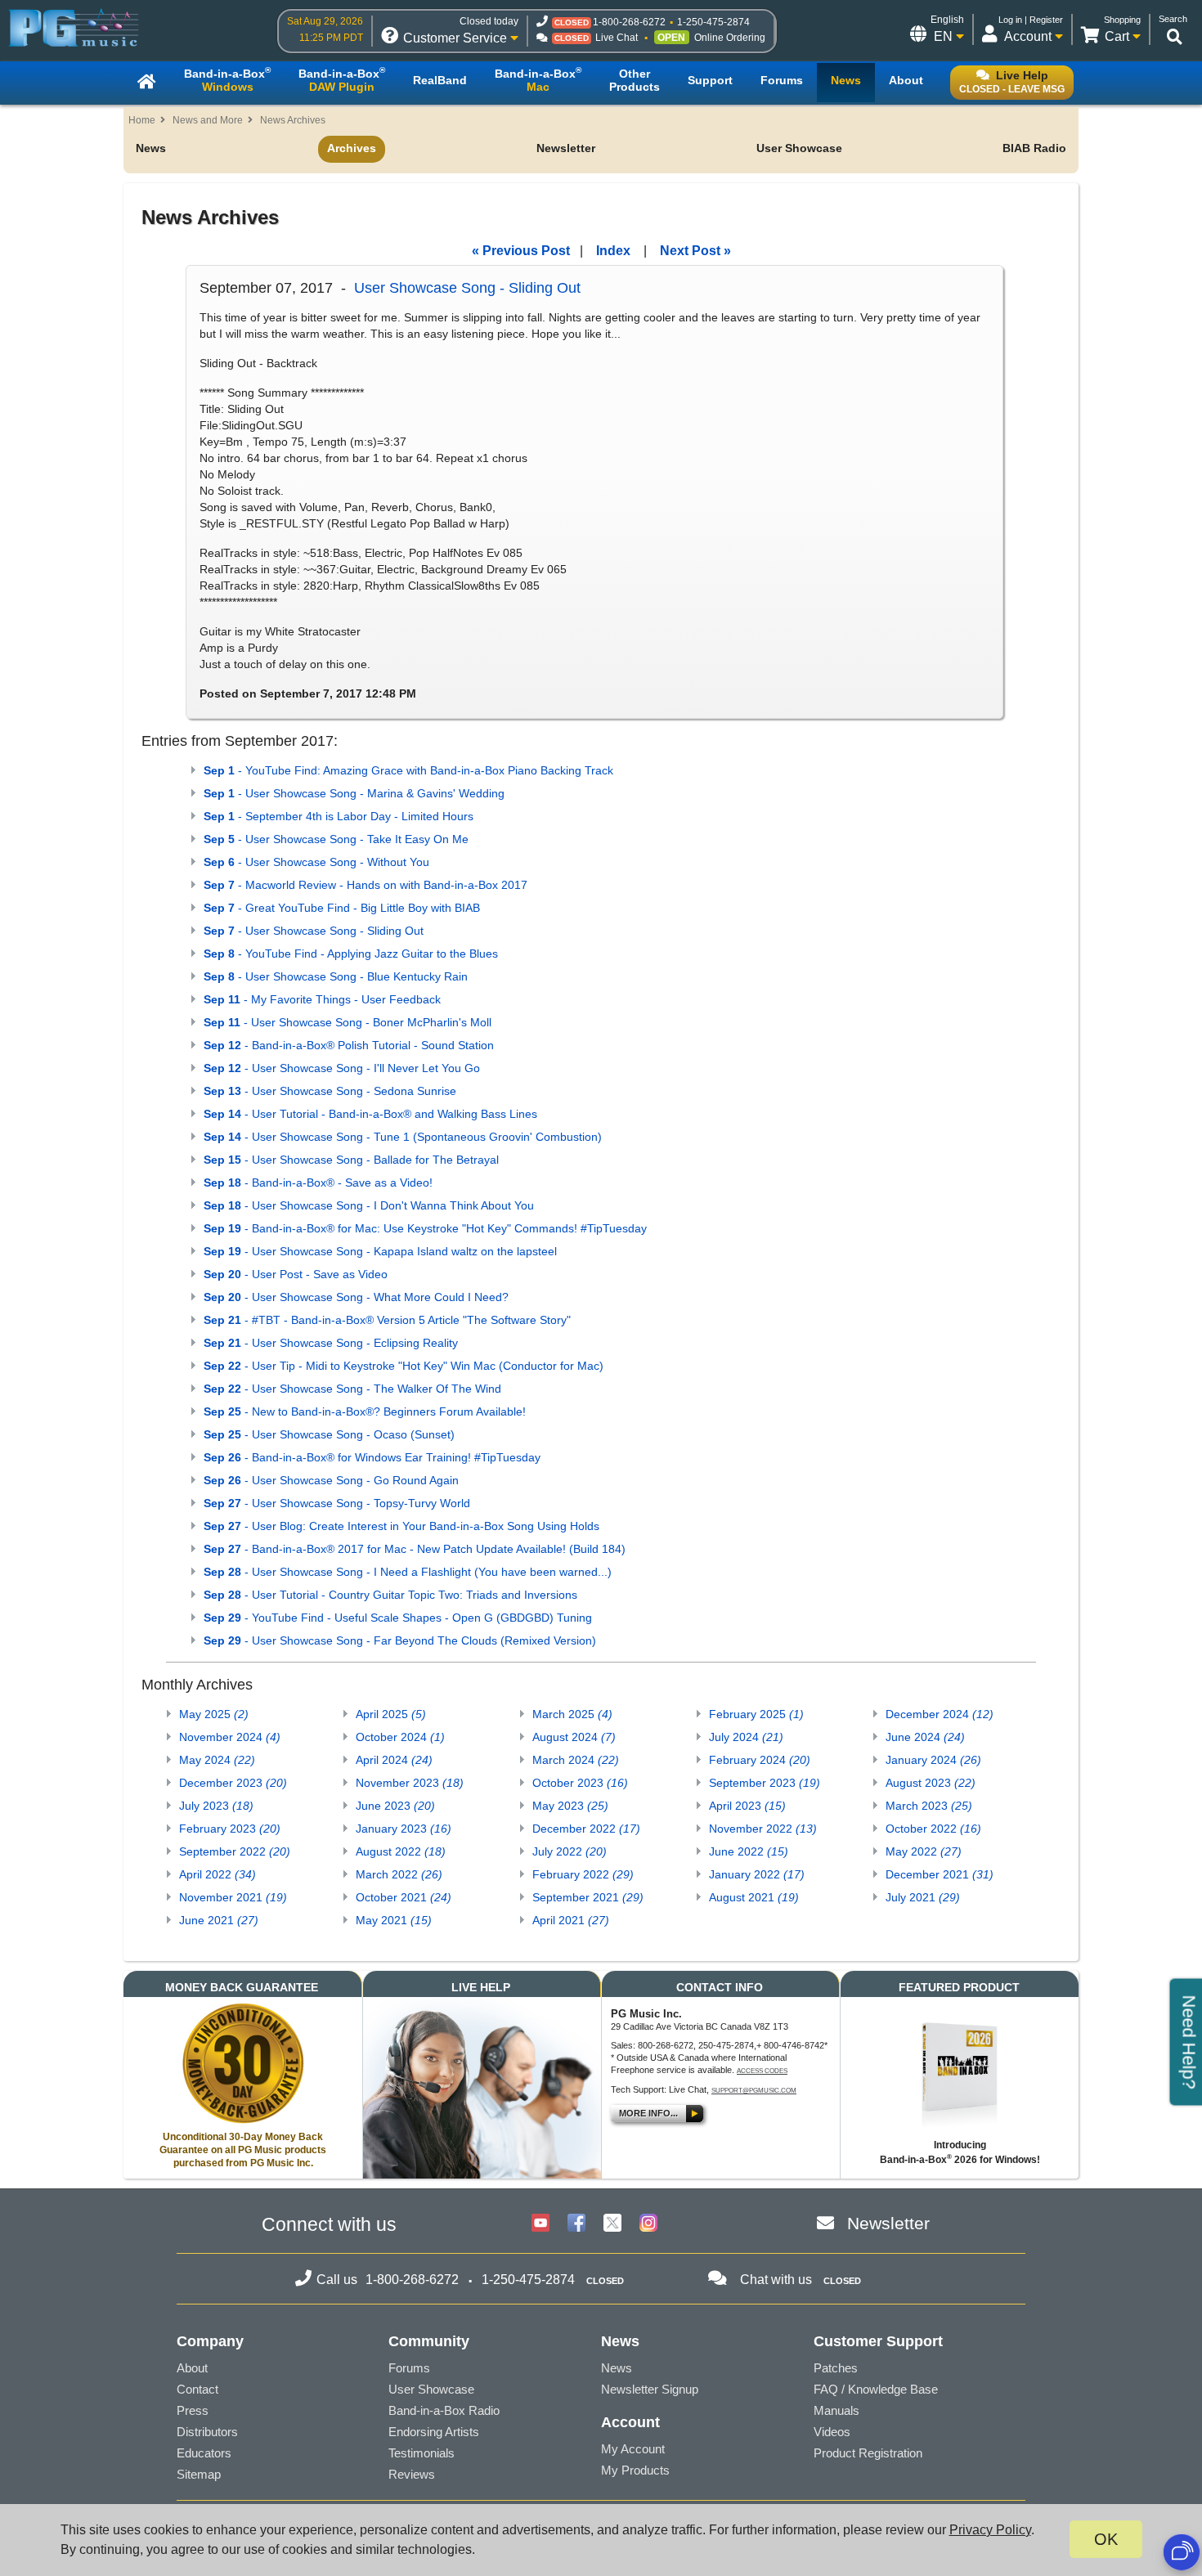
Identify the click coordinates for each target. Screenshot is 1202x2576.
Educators (204, 2453)
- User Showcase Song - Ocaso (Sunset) (329, 1434)
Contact (197, 2389)
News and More (208, 120)
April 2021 (571, 1920)
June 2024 (925, 1737)
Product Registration (868, 2453)
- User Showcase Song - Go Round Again (331, 1480)
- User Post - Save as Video (296, 1274)
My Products (635, 2470)
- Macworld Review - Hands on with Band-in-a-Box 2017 (366, 885)
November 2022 (763, 1829)
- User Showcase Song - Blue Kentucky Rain (336, 976)
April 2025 (391, 1714)
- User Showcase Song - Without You (316, 862)
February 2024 (760, 1760)
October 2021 (404, 1897)
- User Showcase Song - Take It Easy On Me (336, 839)
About (192, 2368)
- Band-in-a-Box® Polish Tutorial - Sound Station (349, 1045)
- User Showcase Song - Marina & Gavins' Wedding (354, 793)
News (151, 148)
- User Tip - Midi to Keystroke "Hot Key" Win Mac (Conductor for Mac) (404, 1366)
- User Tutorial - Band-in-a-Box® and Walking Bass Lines (370, 1114)
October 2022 (933, 1829)
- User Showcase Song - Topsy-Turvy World (337, 1503)
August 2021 (754, 1897)
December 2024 (940, 1714)
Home (142, 120)
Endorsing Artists (434, 2432)
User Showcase (799, 148)
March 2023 (929, 1806)
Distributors (207, 2432)
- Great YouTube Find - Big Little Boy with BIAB (342, 908)
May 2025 (214, 1714)
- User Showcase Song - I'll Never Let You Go (342, 1068)
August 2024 (574, 1737)
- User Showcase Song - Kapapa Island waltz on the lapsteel (380, 1251)
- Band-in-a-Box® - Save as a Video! (318, 1183)
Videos (832, 2432)
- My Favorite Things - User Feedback (322, 999)
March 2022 (399, 1874)
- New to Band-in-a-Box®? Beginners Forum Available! (365, 1411)
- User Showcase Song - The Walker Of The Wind (352, 1389)
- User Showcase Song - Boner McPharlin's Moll (348, 1022)
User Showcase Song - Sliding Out (467, 288)
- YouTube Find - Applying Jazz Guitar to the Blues (351, 954)
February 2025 (756, 1714)
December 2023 (233, 1783)
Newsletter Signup (650, 2389)
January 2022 (757, 1874)
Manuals (836, 2410)
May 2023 (570, 1806)
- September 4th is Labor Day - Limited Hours (339, 816)
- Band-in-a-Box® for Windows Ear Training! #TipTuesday (372, 1457)
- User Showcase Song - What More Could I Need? (356, 1297)
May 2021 (394, 1920)
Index (613, 251)
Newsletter (566, 148)
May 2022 (924, 1851)
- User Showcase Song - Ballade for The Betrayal (351, 1160)
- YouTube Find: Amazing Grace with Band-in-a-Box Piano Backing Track (408, 770)
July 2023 (216, 1806)
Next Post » (695, 251)
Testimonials (422, 2453)
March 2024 (576, 1760)
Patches (836, 2368)
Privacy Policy (990, 2530)
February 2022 (583, 1874)
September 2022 (235, 1851)
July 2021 (923, 1897)
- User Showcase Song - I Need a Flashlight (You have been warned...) (408, 1572)
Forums (409, 2368)
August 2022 (401, 1851)
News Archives (293, 120)
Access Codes (762, 2071)
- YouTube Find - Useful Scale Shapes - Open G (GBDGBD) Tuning (398, 1618)
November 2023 (410, 1783)
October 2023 (580, 1783)
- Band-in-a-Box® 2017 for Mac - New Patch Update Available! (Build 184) (415, 1549)
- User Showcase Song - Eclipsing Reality (331, 1343)
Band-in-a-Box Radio (444, 2410)
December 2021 (940, 1874)
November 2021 (233, 1897)
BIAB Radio (1034, 148)
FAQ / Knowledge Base (876, 2389)
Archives (352, 148)
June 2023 (395, 1806)
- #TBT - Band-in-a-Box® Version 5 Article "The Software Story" (387, 1320)
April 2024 (394, 1760)
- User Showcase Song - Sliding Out (314, 931)
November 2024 (230, 1737)
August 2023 (931, 1783)
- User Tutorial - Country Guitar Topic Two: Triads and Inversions (390, 1595)
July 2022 (570, 1851)
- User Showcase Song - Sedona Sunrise (330, 1091)
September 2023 (765, 1783)
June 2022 (749, 1851)
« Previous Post (521, 251)
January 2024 (933, 1760)
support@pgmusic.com (754, 2091)
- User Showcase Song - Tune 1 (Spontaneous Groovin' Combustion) (403, 1137)
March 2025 (572, 1714)
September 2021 (588, 1897)
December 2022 (586, 1829)
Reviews (412, 2474)
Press (193, 2410)
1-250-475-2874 (713, 22)
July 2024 (746, 1737)
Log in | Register (1031, 20)
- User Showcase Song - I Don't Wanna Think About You (369, 1205)
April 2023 (747, 1806)
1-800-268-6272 (629, 22)
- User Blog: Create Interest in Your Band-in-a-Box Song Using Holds (401, 1526)
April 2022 (218, 1874)
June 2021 (219, 1920)
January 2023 (404, 1829)
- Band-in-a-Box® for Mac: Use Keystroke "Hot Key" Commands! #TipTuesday (425, 1228)
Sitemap (199, 2474)
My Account (633, 2449)
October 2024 (400, 1737)
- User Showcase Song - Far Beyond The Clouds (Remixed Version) (400, 1640)
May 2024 (217, 1760)
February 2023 (230, 1829)
